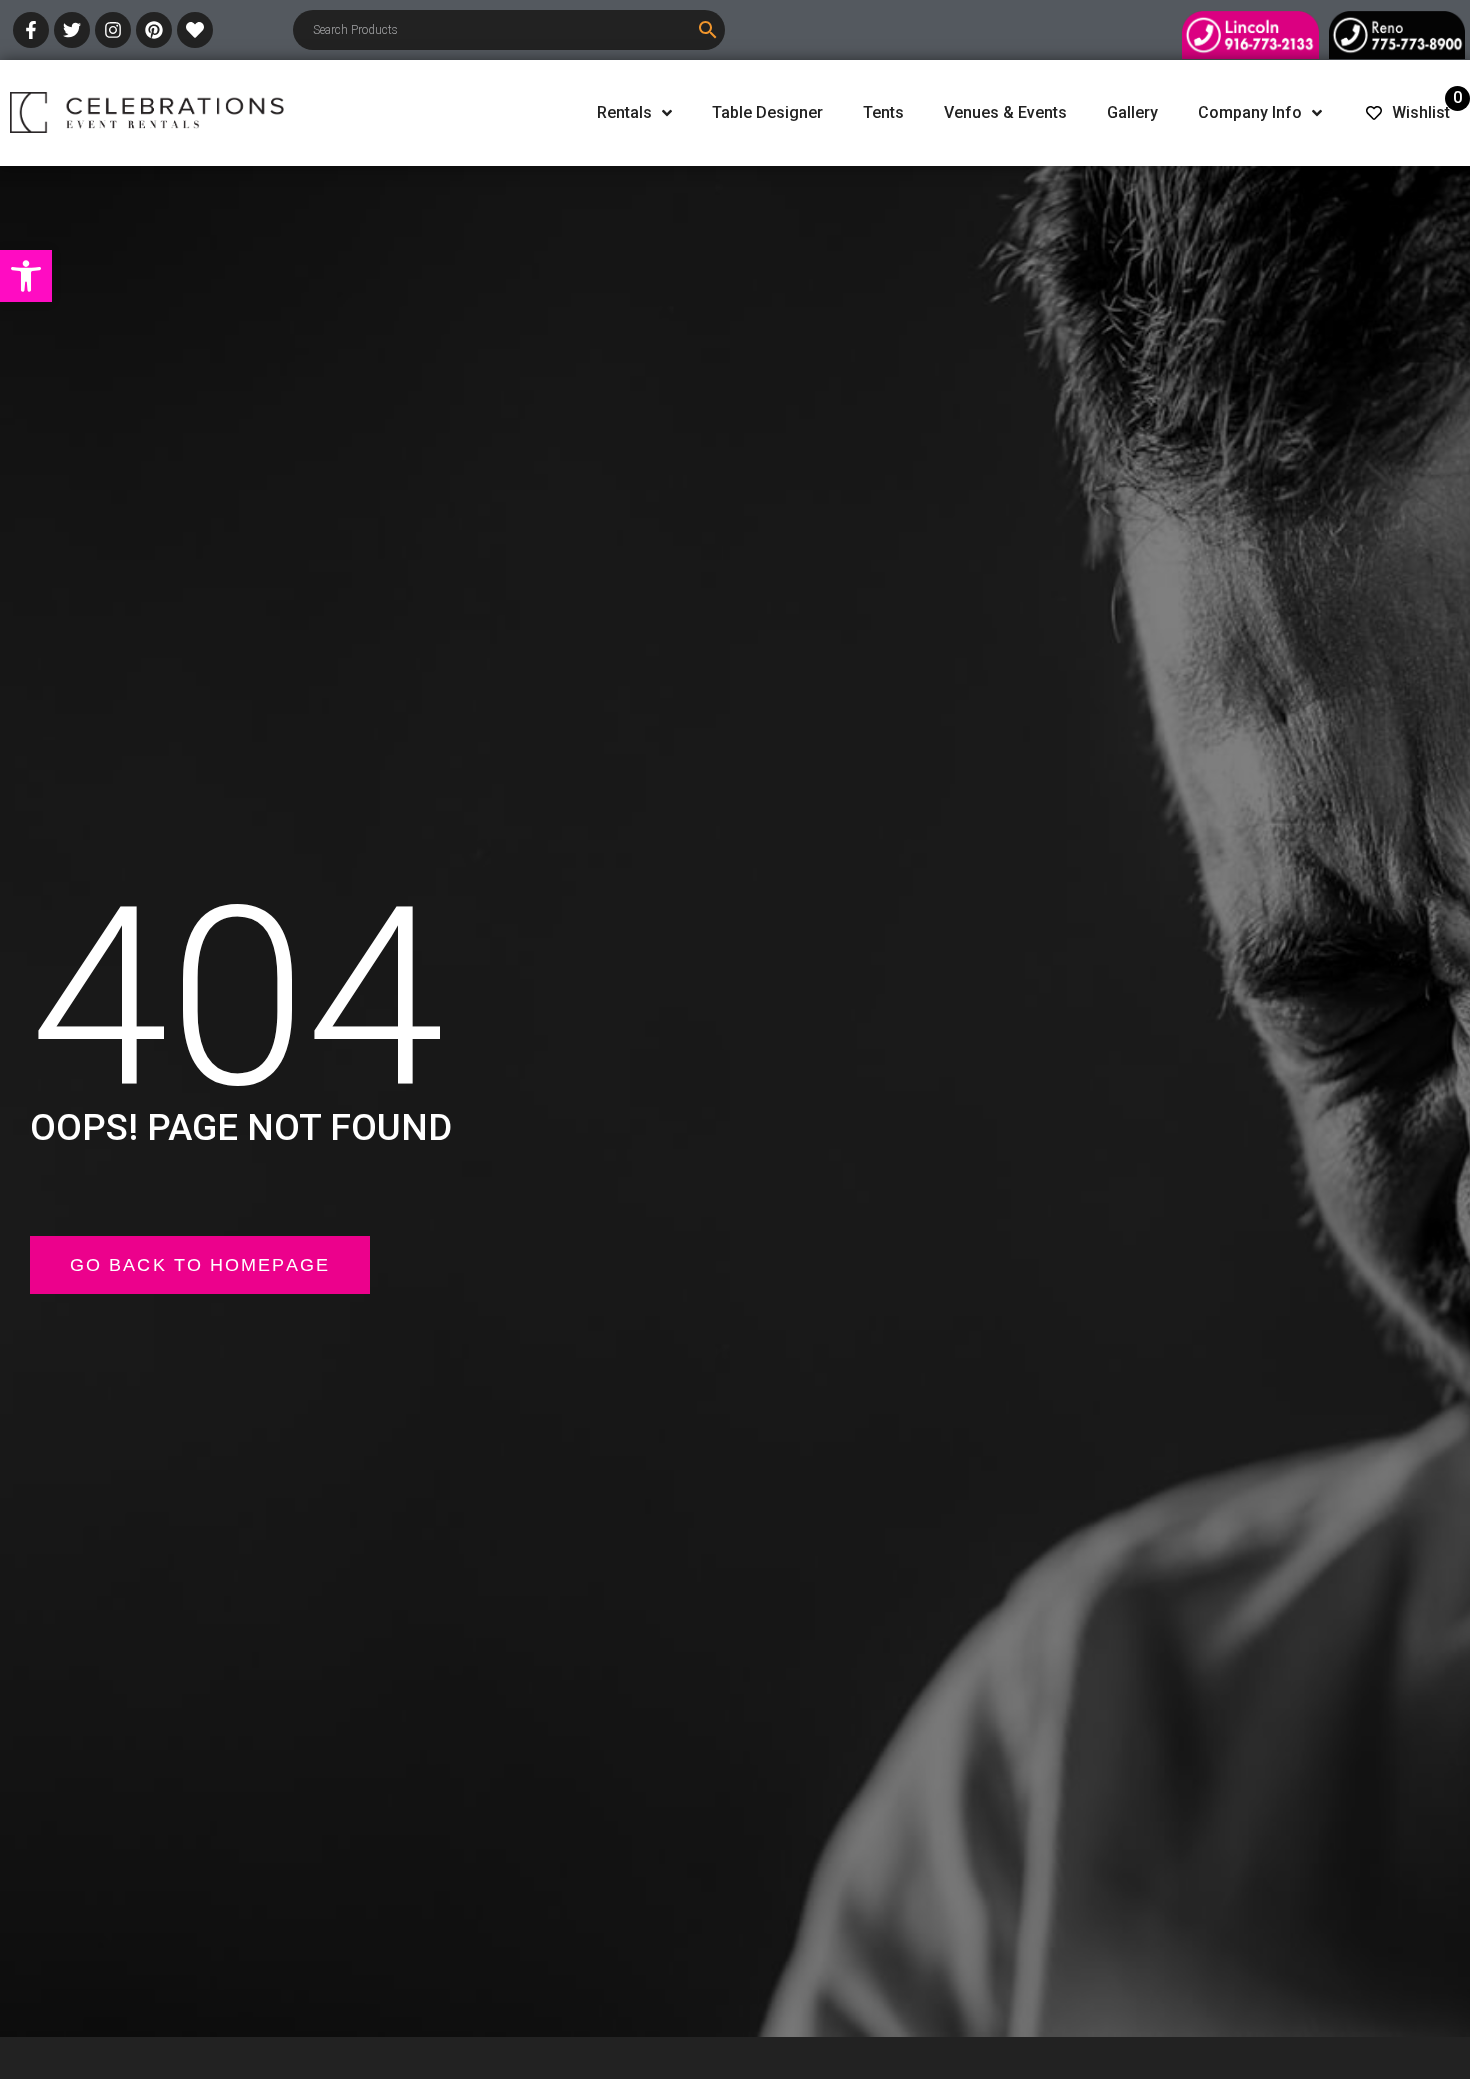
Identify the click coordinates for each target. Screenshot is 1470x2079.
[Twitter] (72, 30)
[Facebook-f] (31, 30)
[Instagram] (113, 30)
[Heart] (195, 30)
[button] (26, 276)
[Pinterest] (154, 30)
